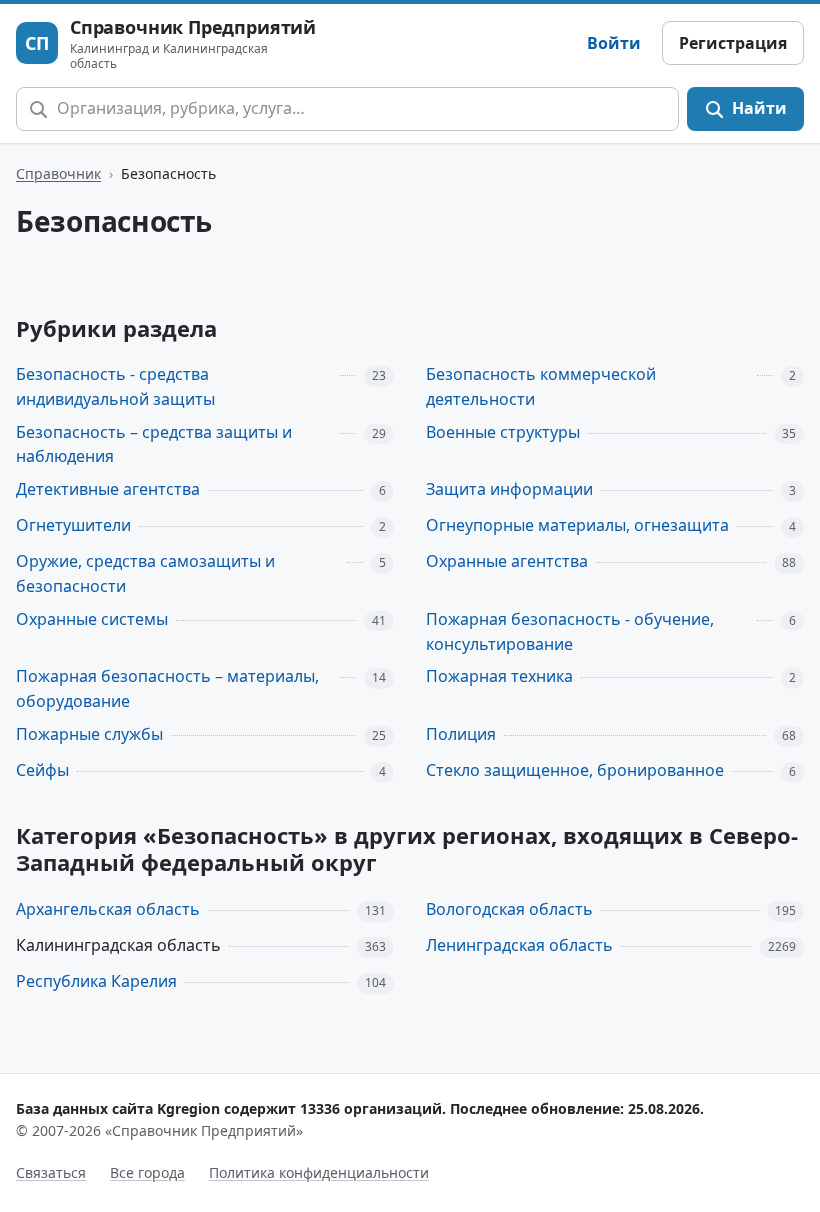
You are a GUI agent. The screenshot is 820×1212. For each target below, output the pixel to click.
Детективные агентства (108, 489)
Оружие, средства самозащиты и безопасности (145, 573)
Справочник (58, 173)
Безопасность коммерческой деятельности (541, 386)
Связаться (51, 1172)
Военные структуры (503, 432)
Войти (614, 43)
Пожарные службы (89, 734)
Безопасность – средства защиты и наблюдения (154, 444)
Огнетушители (73, 525)
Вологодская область (509, 909)
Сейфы (42, 770)
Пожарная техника (499, 676)
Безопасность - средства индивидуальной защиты (115, 386)
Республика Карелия (96, 981)
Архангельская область (108, 909)
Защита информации (509, 489)
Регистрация (733, 43)
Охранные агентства (507, 561)
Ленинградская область (519, 945)
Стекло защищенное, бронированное (575, 770)
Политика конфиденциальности (319, 1172)
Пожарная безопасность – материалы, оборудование (167, 688)
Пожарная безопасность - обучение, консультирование (570, 631)
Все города (147, 1172)
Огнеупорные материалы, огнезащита (577, 525)
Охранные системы (92, 619)
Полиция (461, 734)
